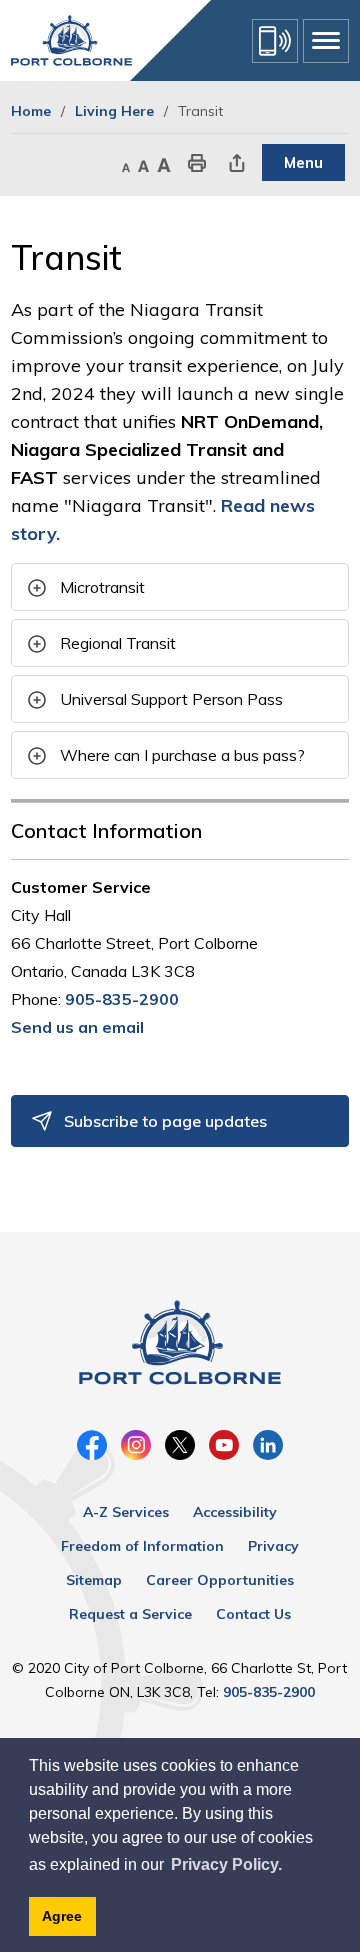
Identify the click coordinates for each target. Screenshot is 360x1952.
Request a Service (130, 1614)
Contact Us (253, 1614)
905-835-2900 (122, 999)
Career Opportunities (220, 1580)
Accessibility (235, 1512)
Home (31, 111)
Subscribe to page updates (165, 1121)
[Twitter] (180, 1445)
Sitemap (94, 1580)
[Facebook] (92, 1445)
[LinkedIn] (268, 1445)
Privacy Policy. (226, 1864)
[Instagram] (136, 1445)
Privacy (273, 1546)
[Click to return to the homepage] (71, 40)
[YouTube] (224, 1445)
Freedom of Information (142, 1546)
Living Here (114, 111)
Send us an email (77, 1027)
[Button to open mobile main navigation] (326, 41)
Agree (62, 1916)
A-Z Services (126, 1512)
